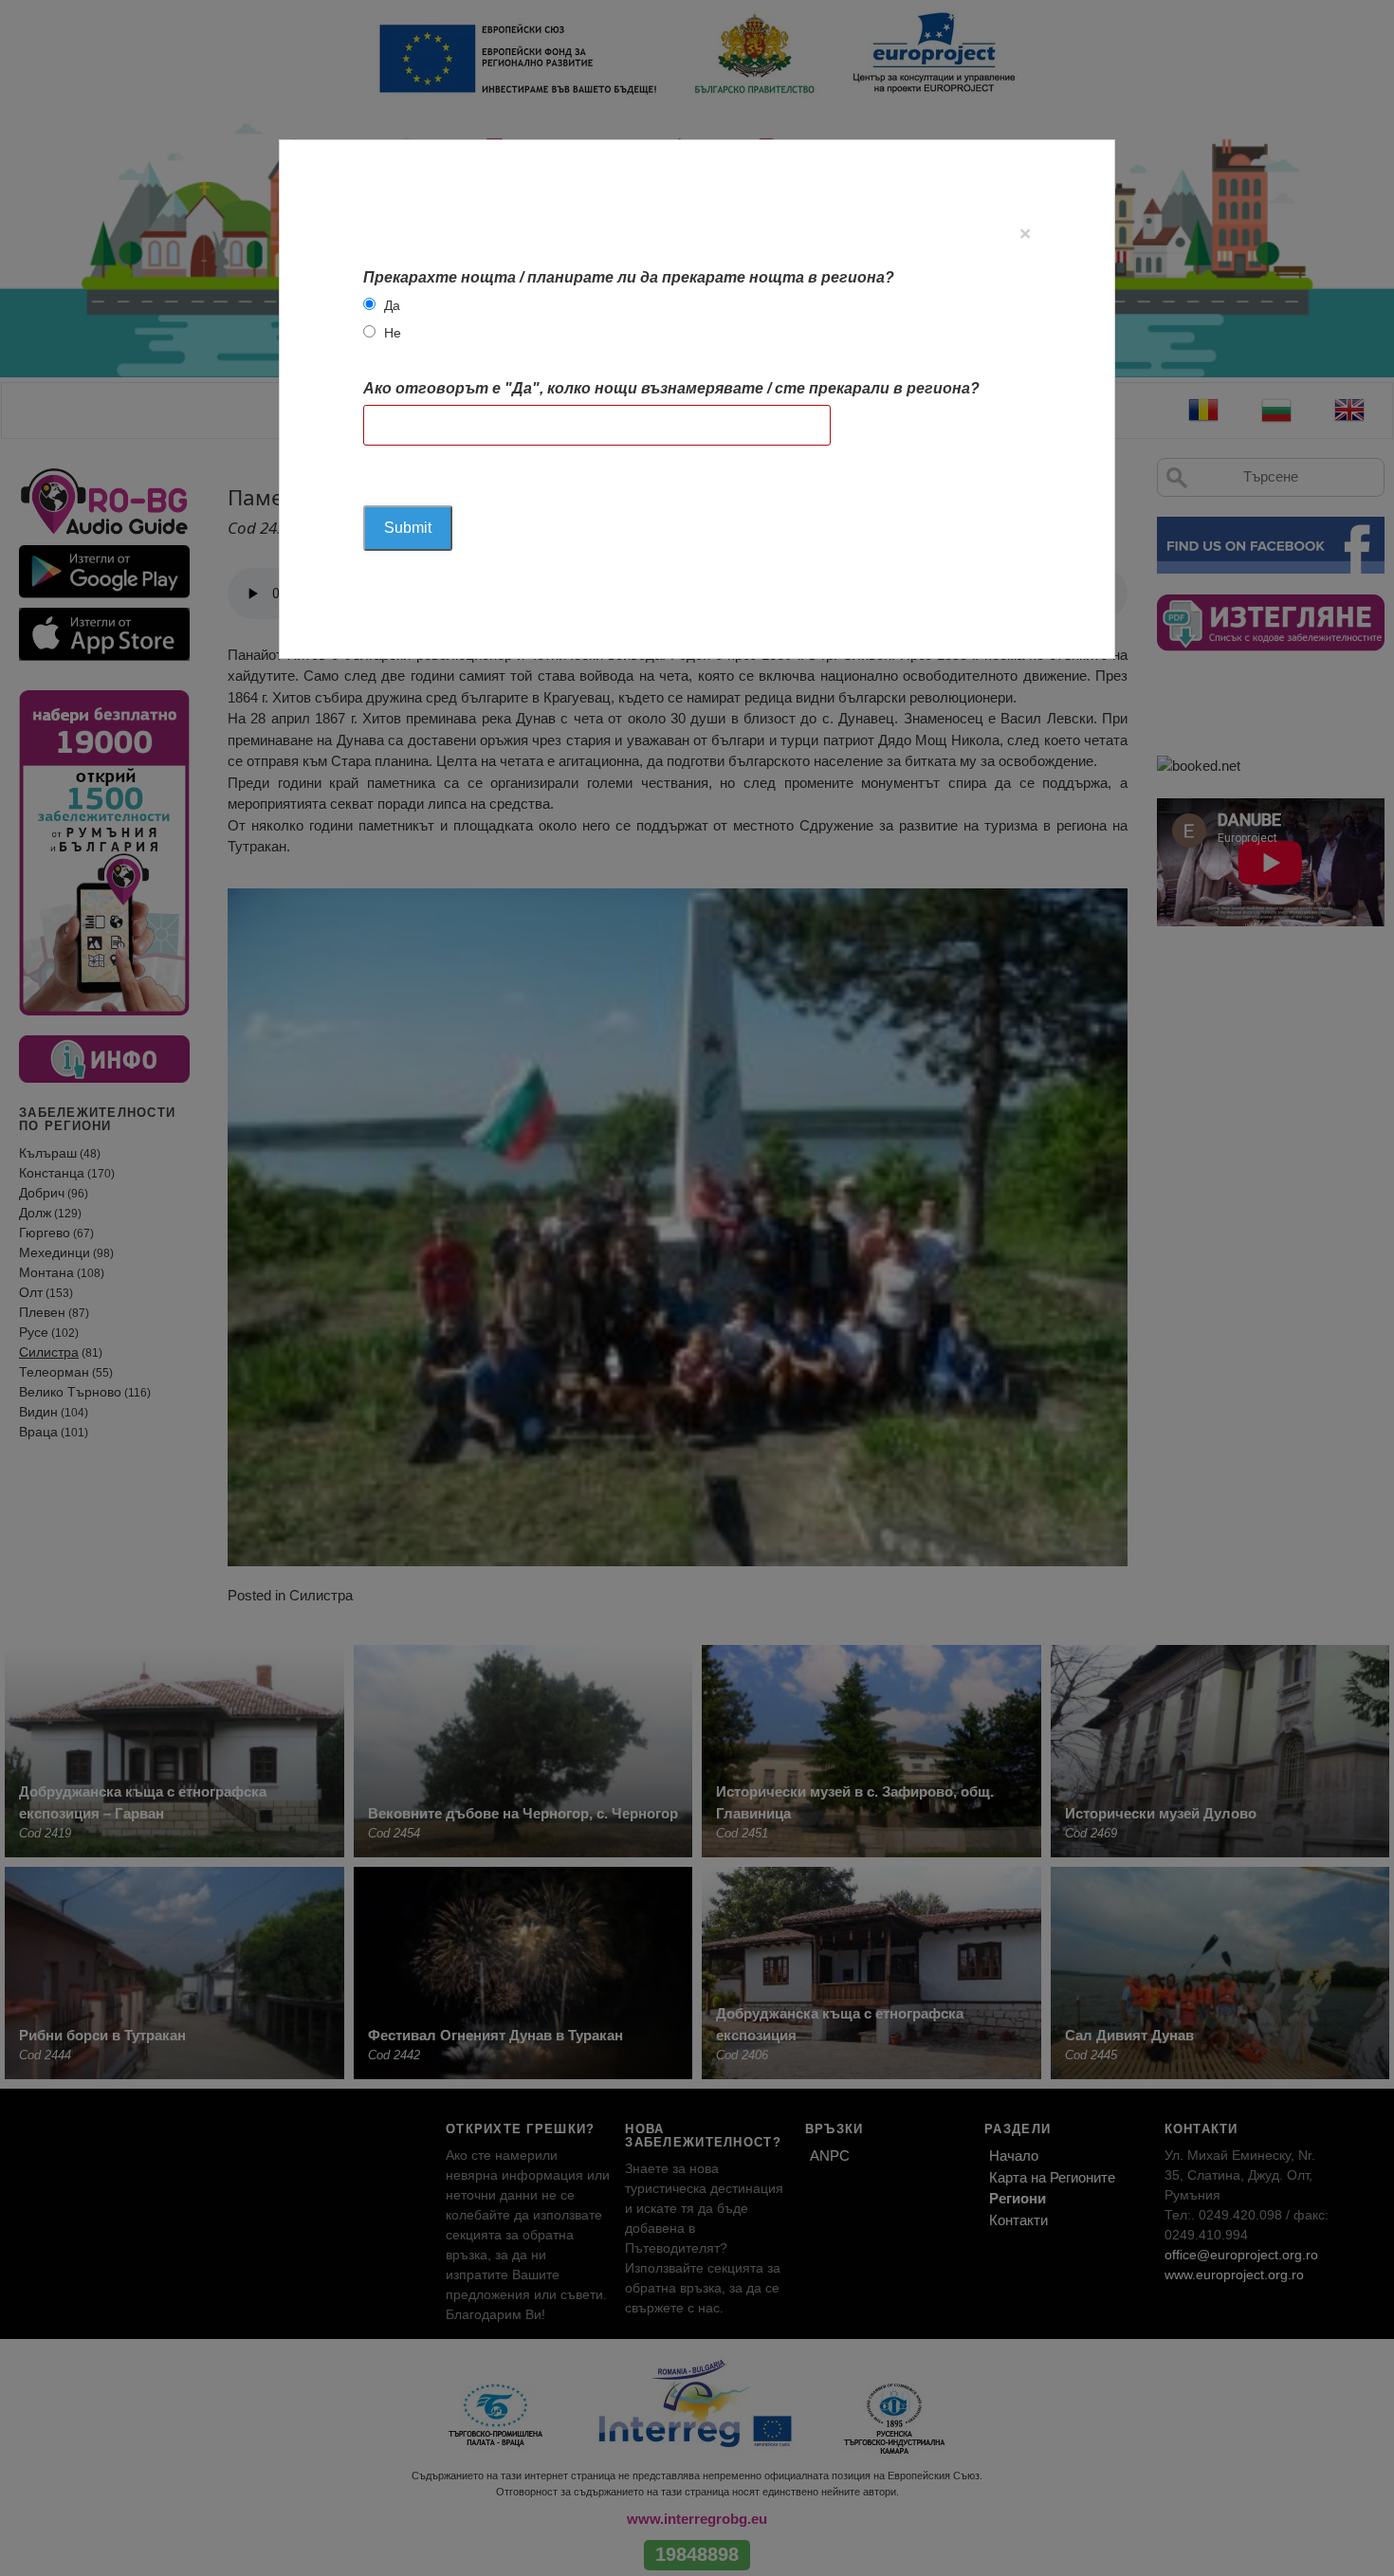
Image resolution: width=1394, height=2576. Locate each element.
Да (392, 305)
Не (393, 333)
